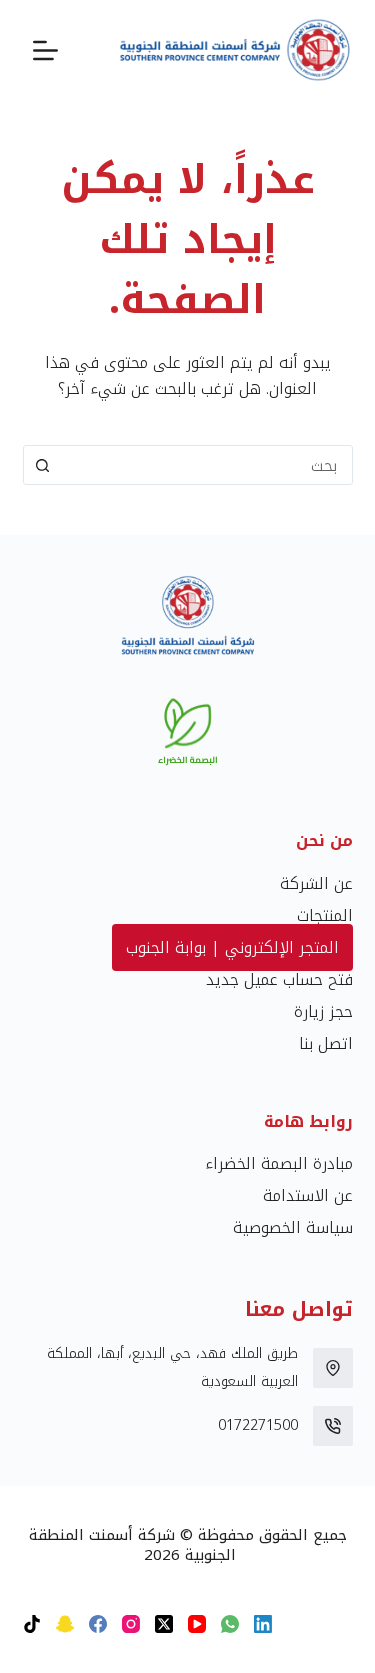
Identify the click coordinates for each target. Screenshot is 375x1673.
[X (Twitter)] (164, 1624)
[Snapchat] (65, 1624)
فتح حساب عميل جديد (279, 979)
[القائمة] (45, 50)
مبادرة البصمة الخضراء (279, 1163)
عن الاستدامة (308, 1195)
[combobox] (207, 465)
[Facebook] (98, 1624)
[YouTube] (197, 1624)
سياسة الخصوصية (293, 1227)
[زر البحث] (43, 465)
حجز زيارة (323, 1011)
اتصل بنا (326, 1043)
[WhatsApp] (230, 1624)
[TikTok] (32, 1624)
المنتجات (325, 915)
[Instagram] (131, 1624)
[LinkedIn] (263, 1624)
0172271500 (258, 1425)
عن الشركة (316, 883)
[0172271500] (333, 1426)
